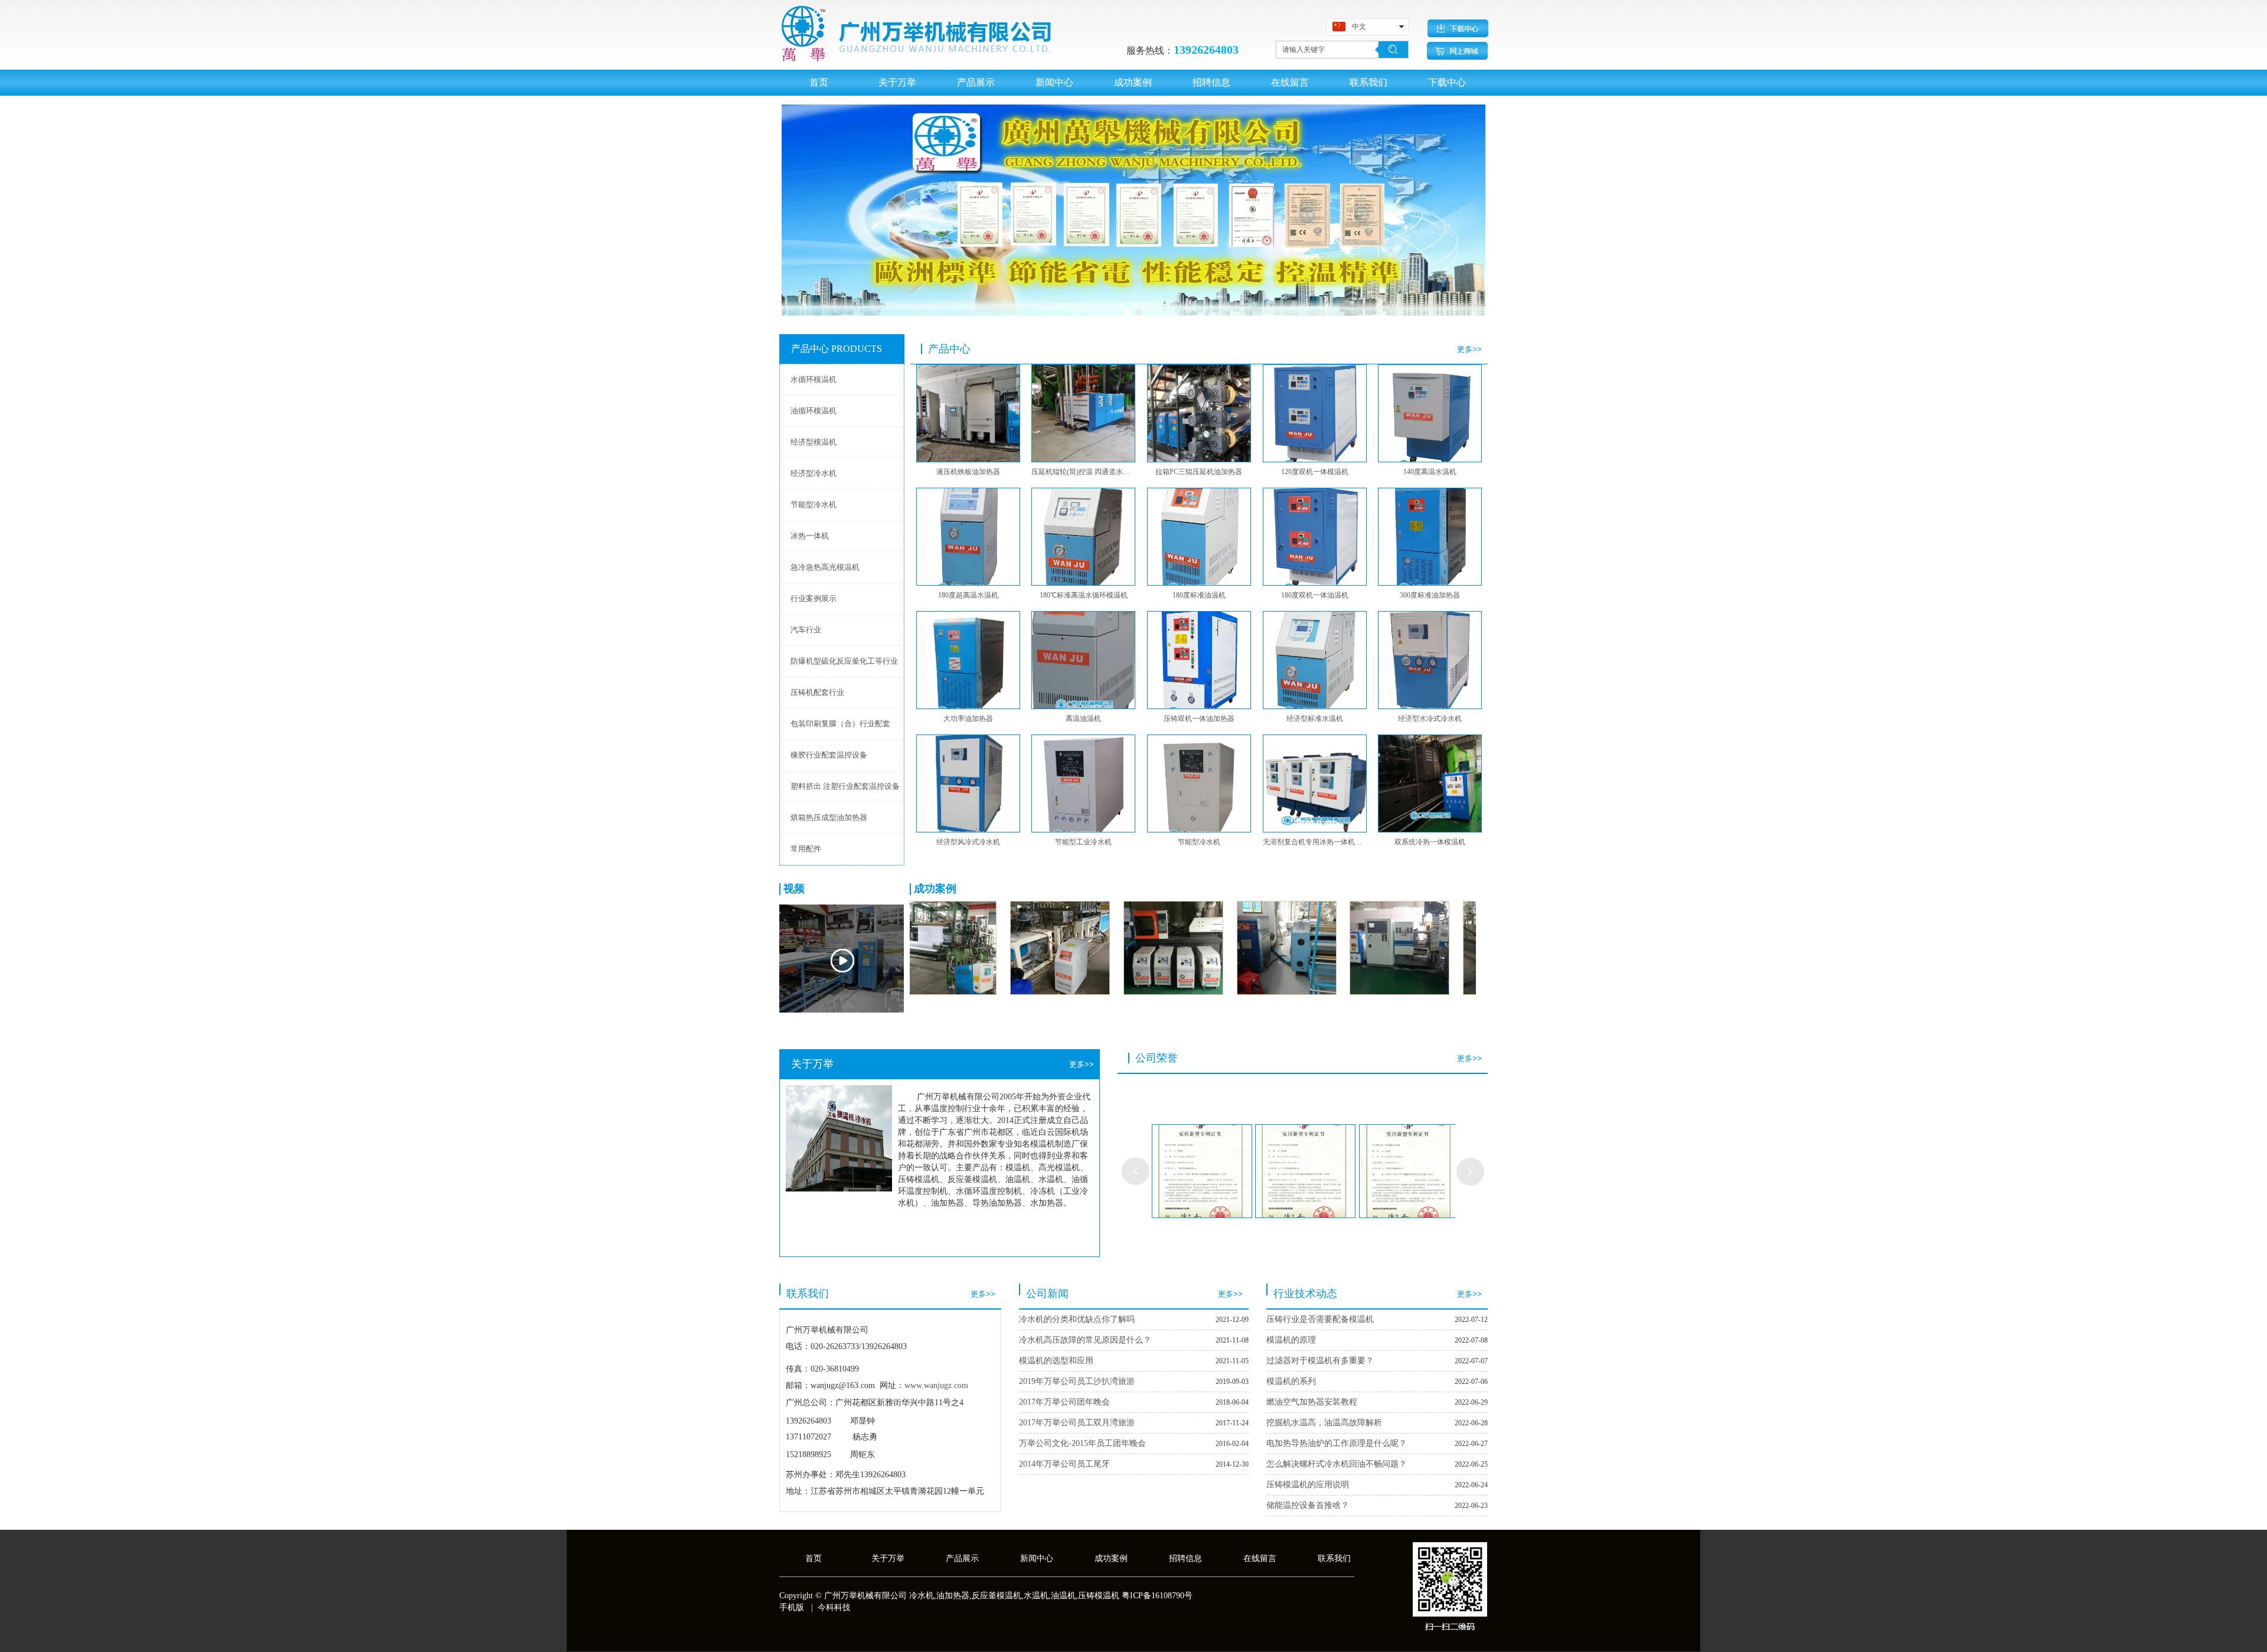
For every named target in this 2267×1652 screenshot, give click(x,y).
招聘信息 (1185, 1558)
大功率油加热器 (968, 719)
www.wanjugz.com (936, 1385)
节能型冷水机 (1199, 842)
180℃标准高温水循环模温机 (1084, 595)
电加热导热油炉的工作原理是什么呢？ (1337, 1443)
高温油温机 (1083, 719)
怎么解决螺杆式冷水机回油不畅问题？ (1337, 1464)
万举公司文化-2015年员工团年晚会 (1082, 1443)
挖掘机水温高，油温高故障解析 (1324, 1423)
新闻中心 (1037, 1558)
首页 (814, 1558)
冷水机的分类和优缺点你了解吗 (1077, 1319)
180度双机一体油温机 (1315, 595)
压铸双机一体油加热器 (1199, 719)
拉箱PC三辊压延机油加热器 (1199, 472)
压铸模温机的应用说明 (1308, 1485)
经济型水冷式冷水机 (1430, 719)
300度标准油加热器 (1430, 595)
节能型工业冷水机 (1083, 842)
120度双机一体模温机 (1315, 472)
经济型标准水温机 (1315, 719)
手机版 (792, 1607)
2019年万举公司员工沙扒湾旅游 (1077, 1381)
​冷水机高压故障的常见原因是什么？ (1085, 1340)
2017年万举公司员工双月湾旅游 (1077, 1423)
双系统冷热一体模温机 (1430, 842)
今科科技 (834, 1607)
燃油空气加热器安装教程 (1312, 1402)
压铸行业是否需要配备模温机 (1320, 1319)
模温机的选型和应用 (1056, 1361)
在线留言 (1260, 1558)
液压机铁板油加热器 (968, 472)
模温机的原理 (1291, 1340)
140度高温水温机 (1430, 472)
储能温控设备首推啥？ (1308, 1505)
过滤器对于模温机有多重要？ (1320, 1361)
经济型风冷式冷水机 (968, 842)
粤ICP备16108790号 (1157, 1596)
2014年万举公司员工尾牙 (1064, 1464)
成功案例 (1111, 1558)
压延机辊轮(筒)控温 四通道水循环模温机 (1083, 472)
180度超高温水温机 (968, 595)
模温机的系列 (1291, 1381)
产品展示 (962, 1558)
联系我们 (1334, 1558)
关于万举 (888, 1558)
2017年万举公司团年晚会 (1064, 1402)
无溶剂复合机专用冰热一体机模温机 (1315, 842)
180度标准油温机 (1199, 595)
